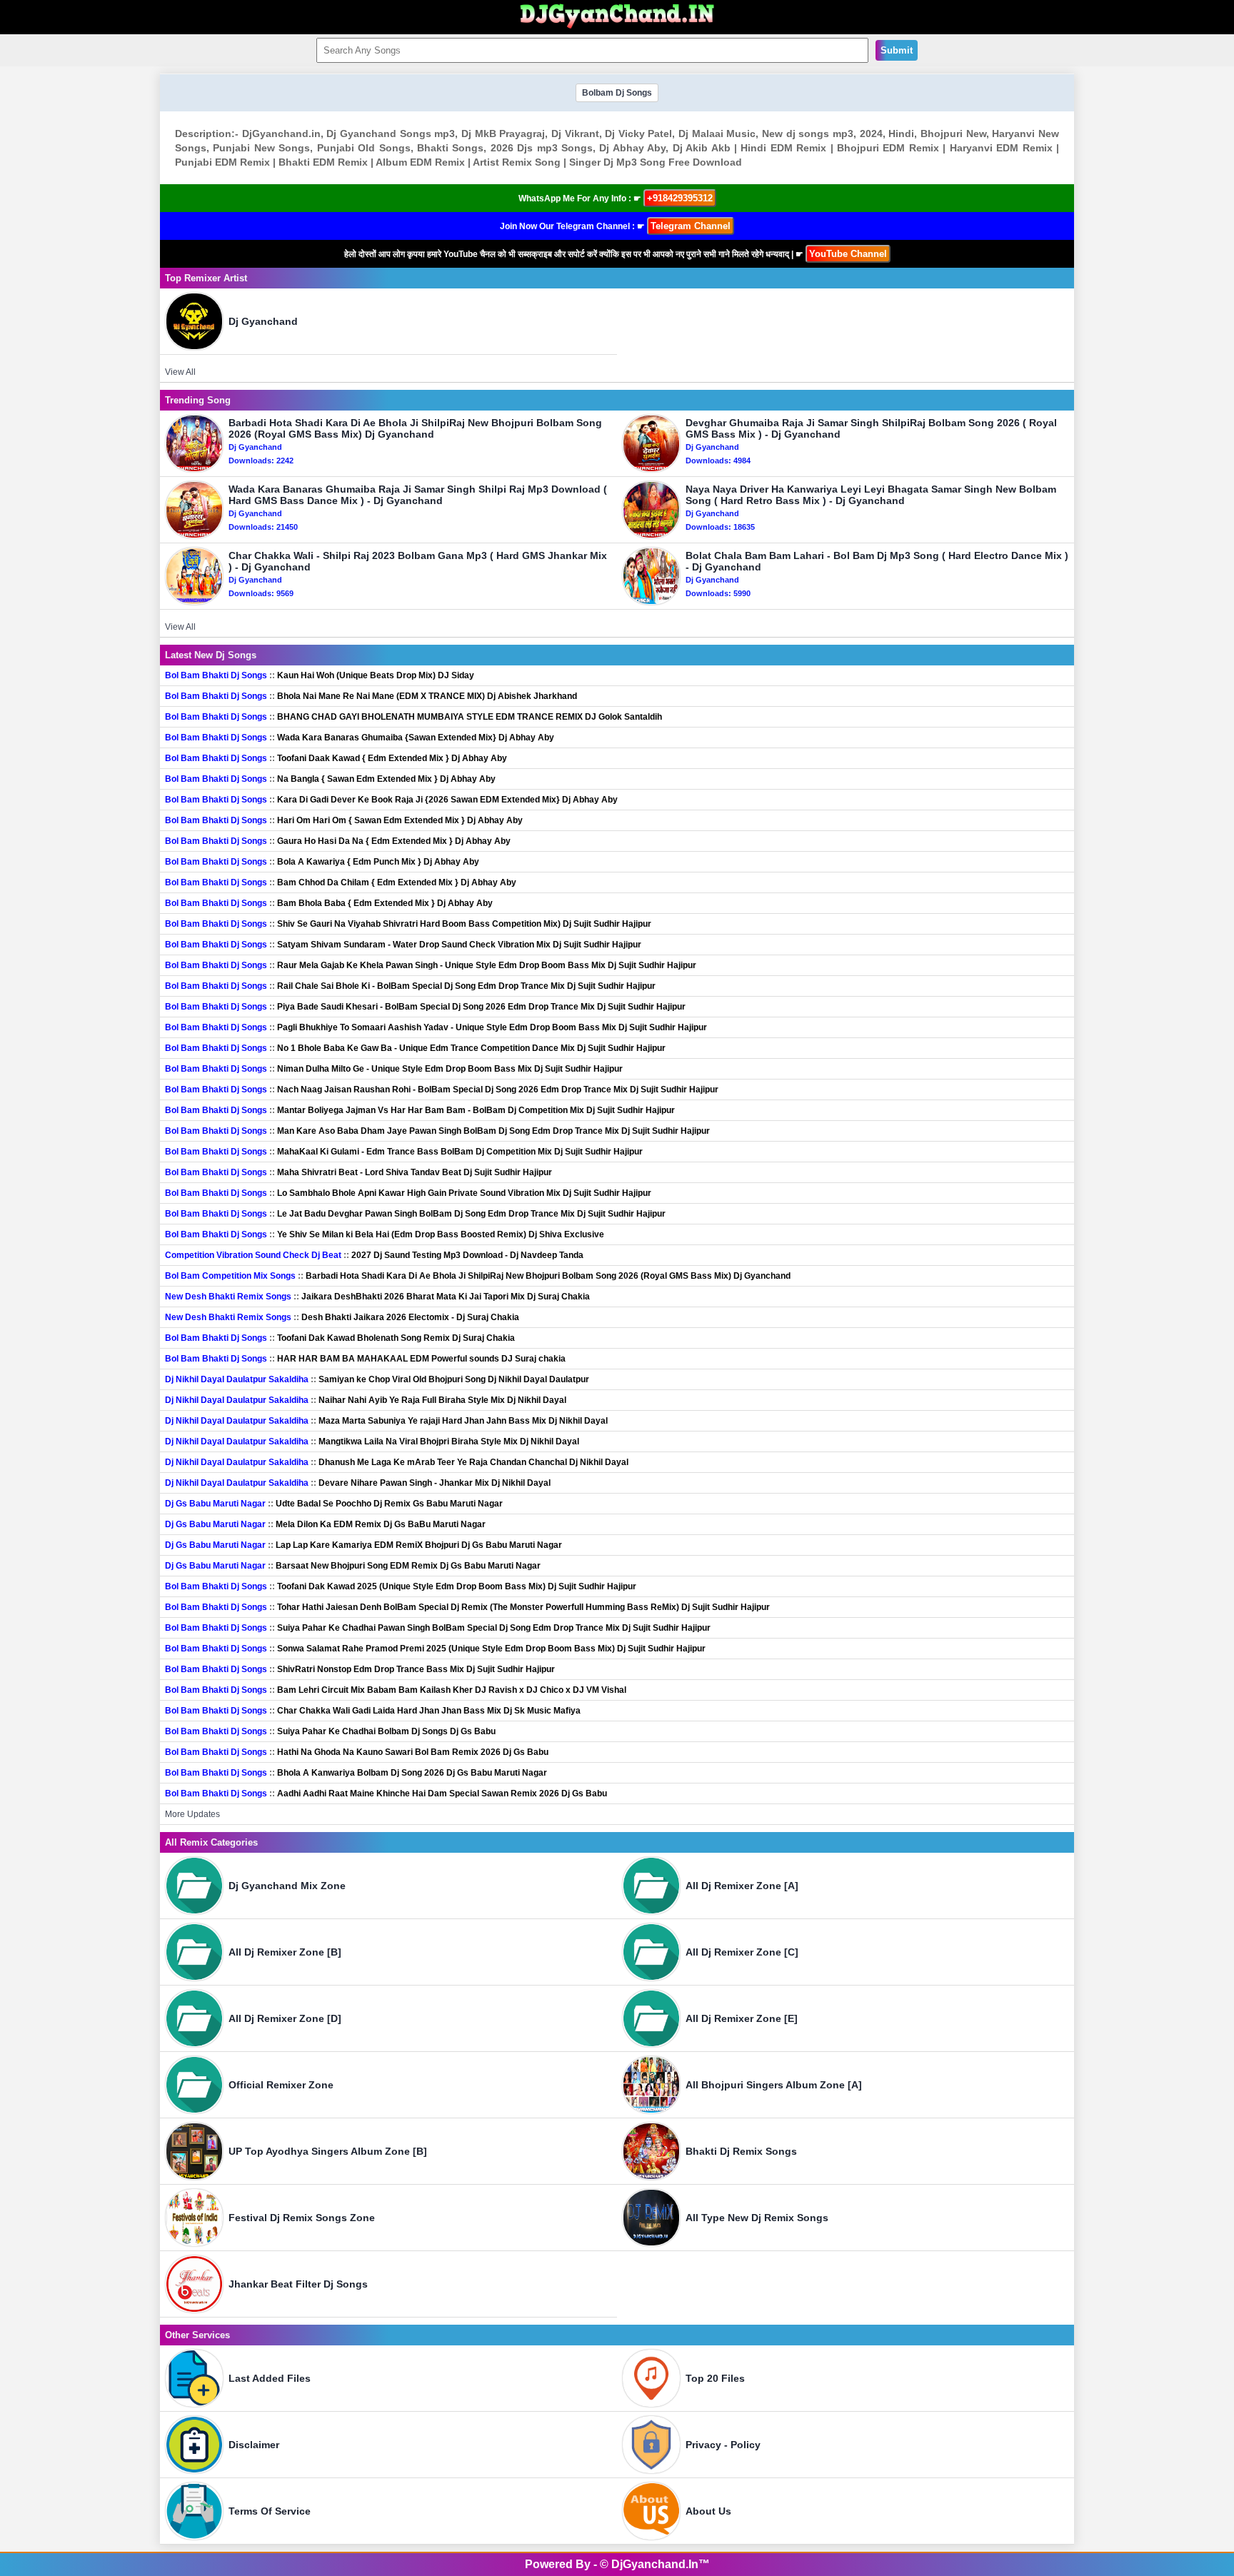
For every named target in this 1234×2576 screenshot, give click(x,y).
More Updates (192, 1814)
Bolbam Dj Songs (617, 93)
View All (180, 372)
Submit (897, 50)
